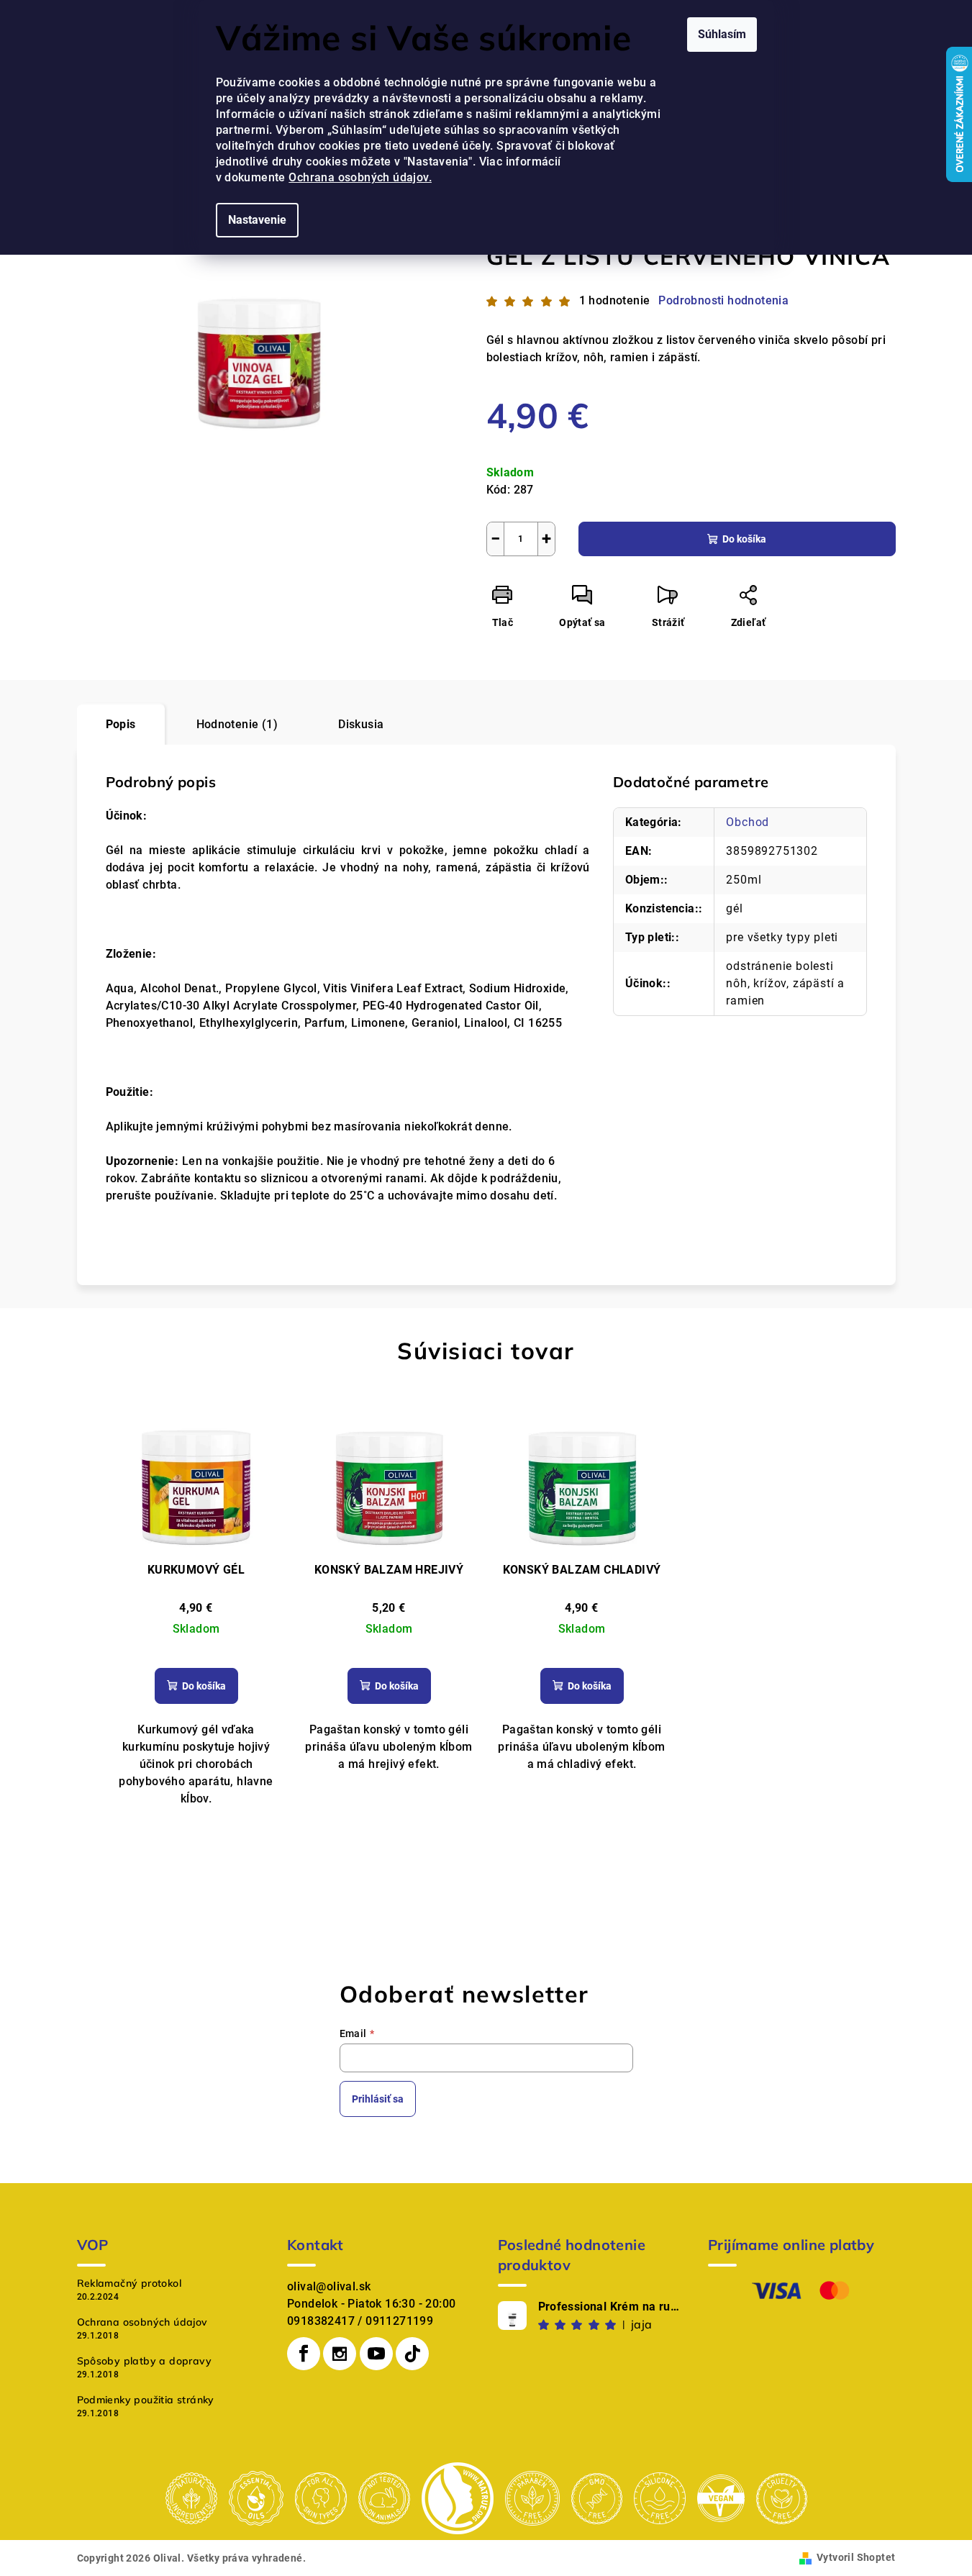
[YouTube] (376, 2354)
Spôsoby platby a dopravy (145, 2361)
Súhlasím (722, 34)
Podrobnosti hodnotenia (723, 300)
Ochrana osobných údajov (142, 2322)
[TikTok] (412, 2354)
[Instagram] (340, 2354)
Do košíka (744, 539)
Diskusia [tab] (361, 724)
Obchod (748, 822)
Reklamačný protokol (130, 2283)
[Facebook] (304, 2354)
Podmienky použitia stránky (146, 2400)
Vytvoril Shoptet (856, 2557)
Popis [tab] (121, 724)
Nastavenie (257, 220)
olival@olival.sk (329, 2286)
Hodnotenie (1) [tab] (237, 724)
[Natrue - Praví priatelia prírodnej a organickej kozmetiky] (458, 2497)
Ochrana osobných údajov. (360, 177)
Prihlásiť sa (378, 2099)
